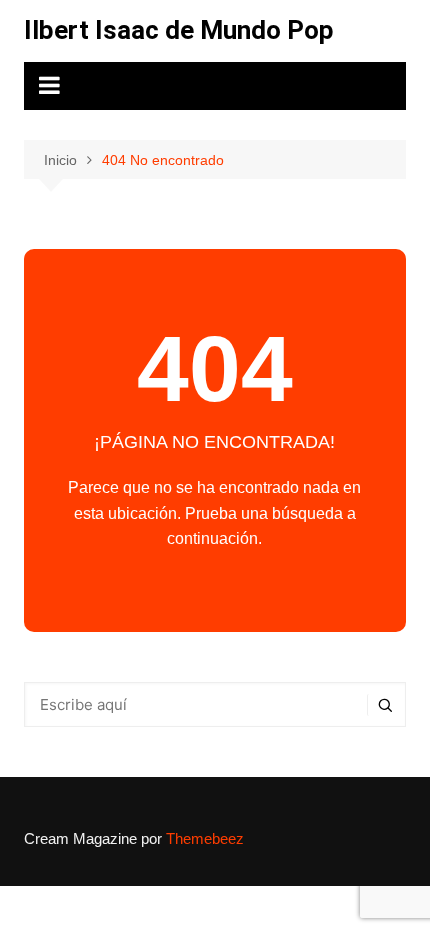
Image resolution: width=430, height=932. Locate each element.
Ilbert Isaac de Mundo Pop (179, 30)
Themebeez (205, 838)
